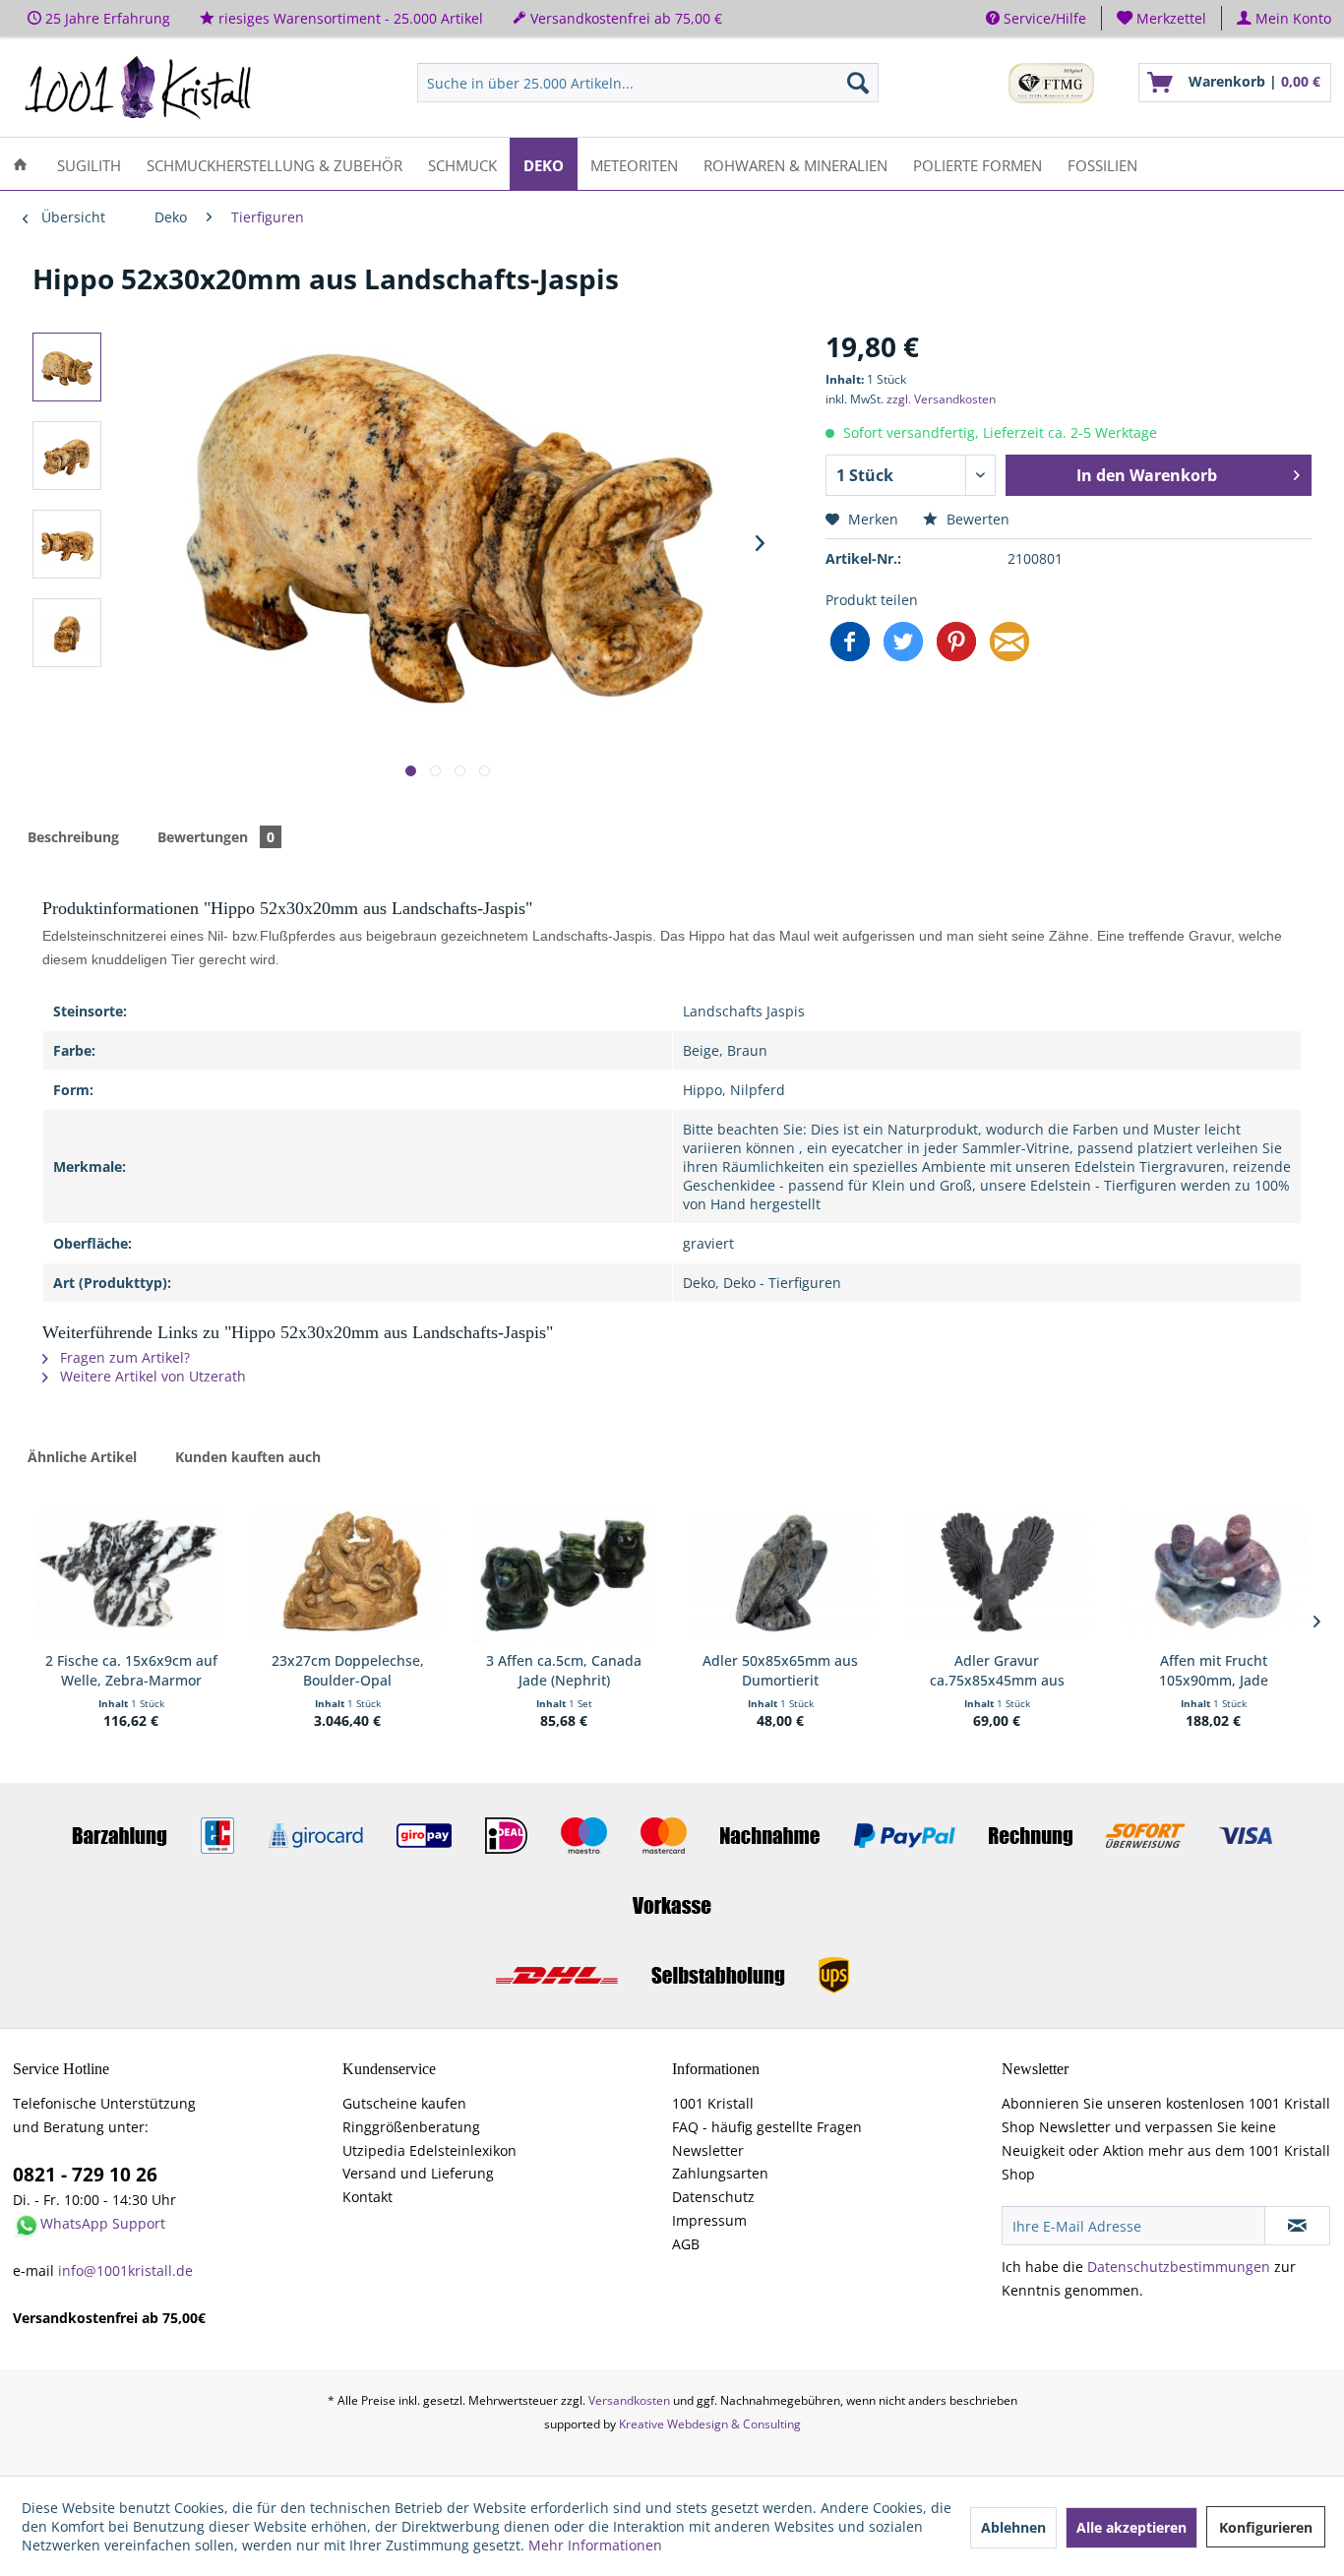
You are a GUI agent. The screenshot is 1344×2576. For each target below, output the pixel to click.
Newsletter (708, 2150)
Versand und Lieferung (418, 2173)
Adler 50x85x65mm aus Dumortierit (780, 1670)
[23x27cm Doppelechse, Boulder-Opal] (347, 1572)
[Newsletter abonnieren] (1297, 2226)
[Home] (20, 164)
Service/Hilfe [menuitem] (1043, 18)
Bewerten (976, 519)
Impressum (709, 2220)
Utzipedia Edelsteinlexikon (429, 2150)
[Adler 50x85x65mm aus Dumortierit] (780, 1572)
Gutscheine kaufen (404, 2103)
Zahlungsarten (720, 2173)
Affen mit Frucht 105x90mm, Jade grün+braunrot (1214, 1671)
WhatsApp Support (103, 2223)
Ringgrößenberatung (411, 2127)
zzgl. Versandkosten (941, 399)
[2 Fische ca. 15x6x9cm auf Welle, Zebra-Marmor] (131, 1572)
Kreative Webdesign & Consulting (710, 2424)
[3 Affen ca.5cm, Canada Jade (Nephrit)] (564, 1572)
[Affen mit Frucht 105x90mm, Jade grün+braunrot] (1213, 1572)
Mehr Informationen (595, 2545)
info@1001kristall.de (125, 2270)
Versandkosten (629, 2400)
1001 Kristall (713, 2103)
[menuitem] (1162, 18)
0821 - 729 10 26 (85, 2175)
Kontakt (367, 2197)
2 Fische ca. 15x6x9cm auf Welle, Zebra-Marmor (131, 1670)
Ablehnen (1013, 2527)
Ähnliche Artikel (82, 1457)
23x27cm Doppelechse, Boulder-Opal (348, 1670)
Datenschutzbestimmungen (1179, 2267)
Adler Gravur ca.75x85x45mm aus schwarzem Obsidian (997, 1671)
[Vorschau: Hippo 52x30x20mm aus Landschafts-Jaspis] (67, 367)
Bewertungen (216, 837)
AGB (686, 2244)
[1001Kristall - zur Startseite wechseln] (139, 88)
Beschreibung (73, 837)
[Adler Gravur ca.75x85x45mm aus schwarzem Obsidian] (997, 1572)
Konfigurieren (1266, 2527)
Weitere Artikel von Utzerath (151, 1376)
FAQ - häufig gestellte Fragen (767, 2127)
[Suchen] (858, 83)
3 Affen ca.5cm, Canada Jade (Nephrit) (564, 1670)
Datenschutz (713, 2197)
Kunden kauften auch (248, 1457)
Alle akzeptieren (1131, 2527)
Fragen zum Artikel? (123, 1357)
